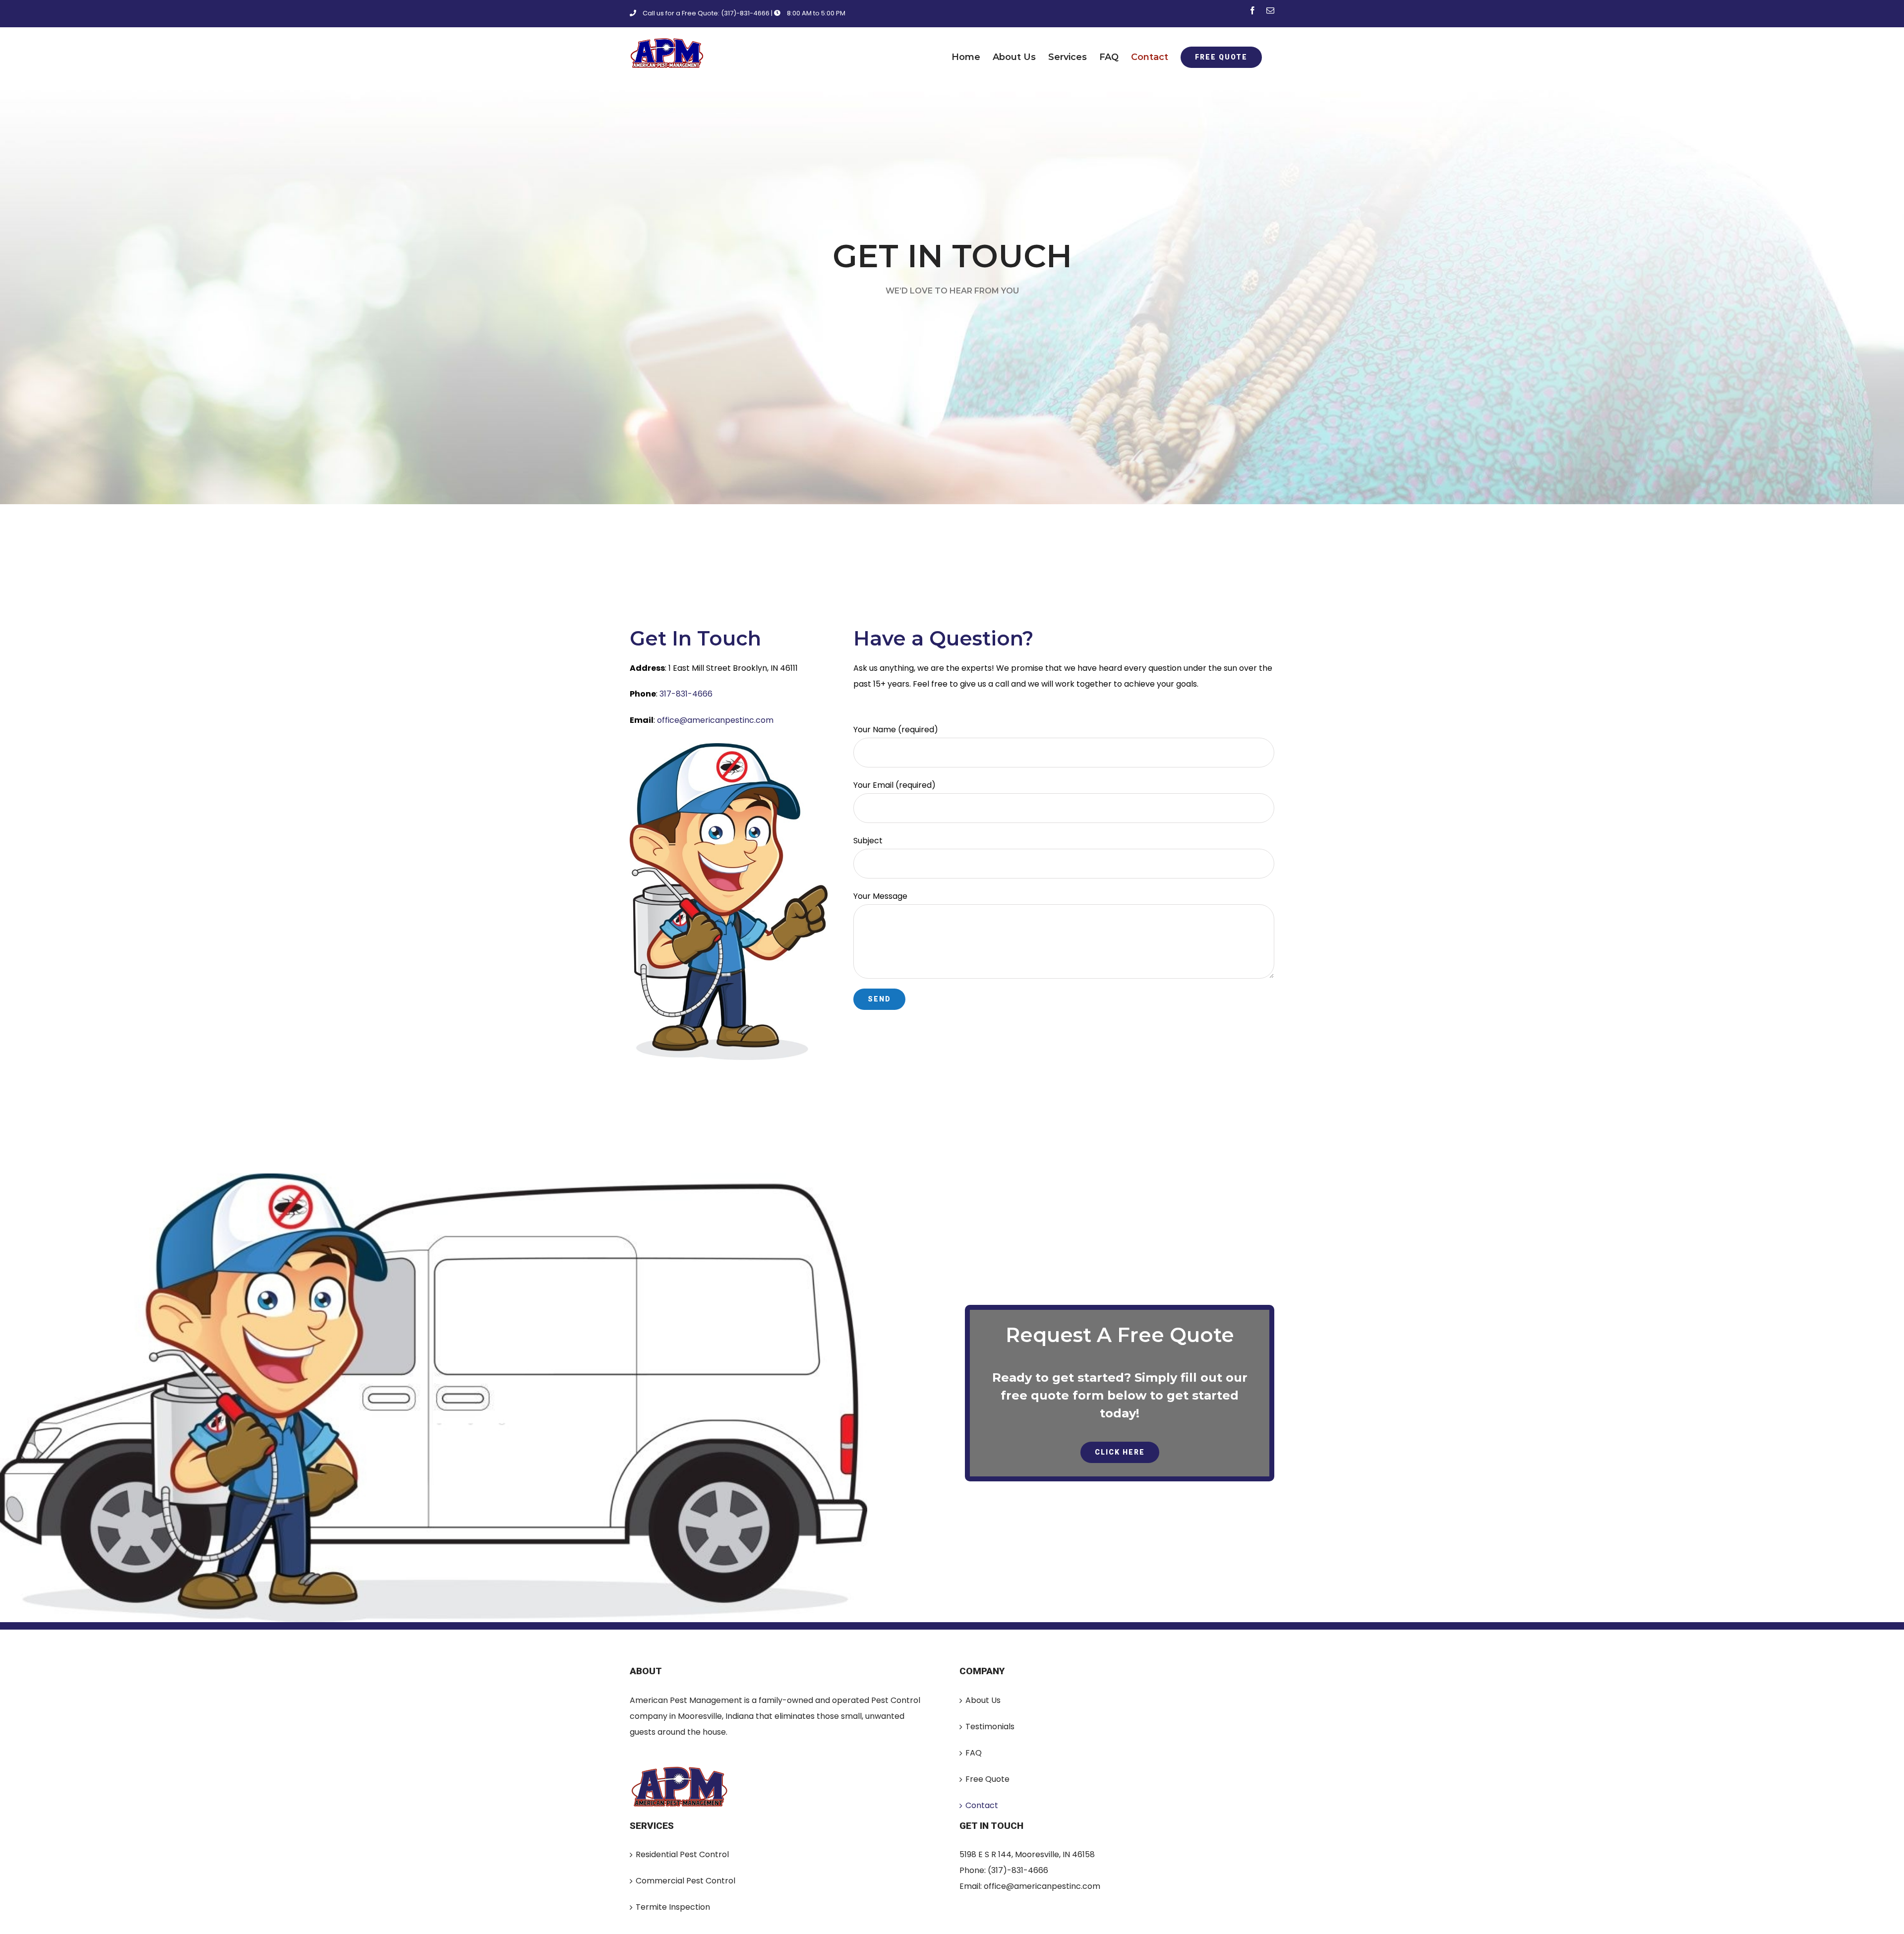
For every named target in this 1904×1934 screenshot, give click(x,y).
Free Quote (987, 1779)
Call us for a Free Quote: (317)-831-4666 (706, 13)
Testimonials (990, 1727)
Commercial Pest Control (685, 1881)
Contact (982, 1805)
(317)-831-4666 (1018, 1870)
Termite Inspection (673, 1907)
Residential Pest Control (682, 1854)
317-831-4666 (686, 694)
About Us (983, 1700)
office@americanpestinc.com (715, 720)
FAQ (974, 1753)
